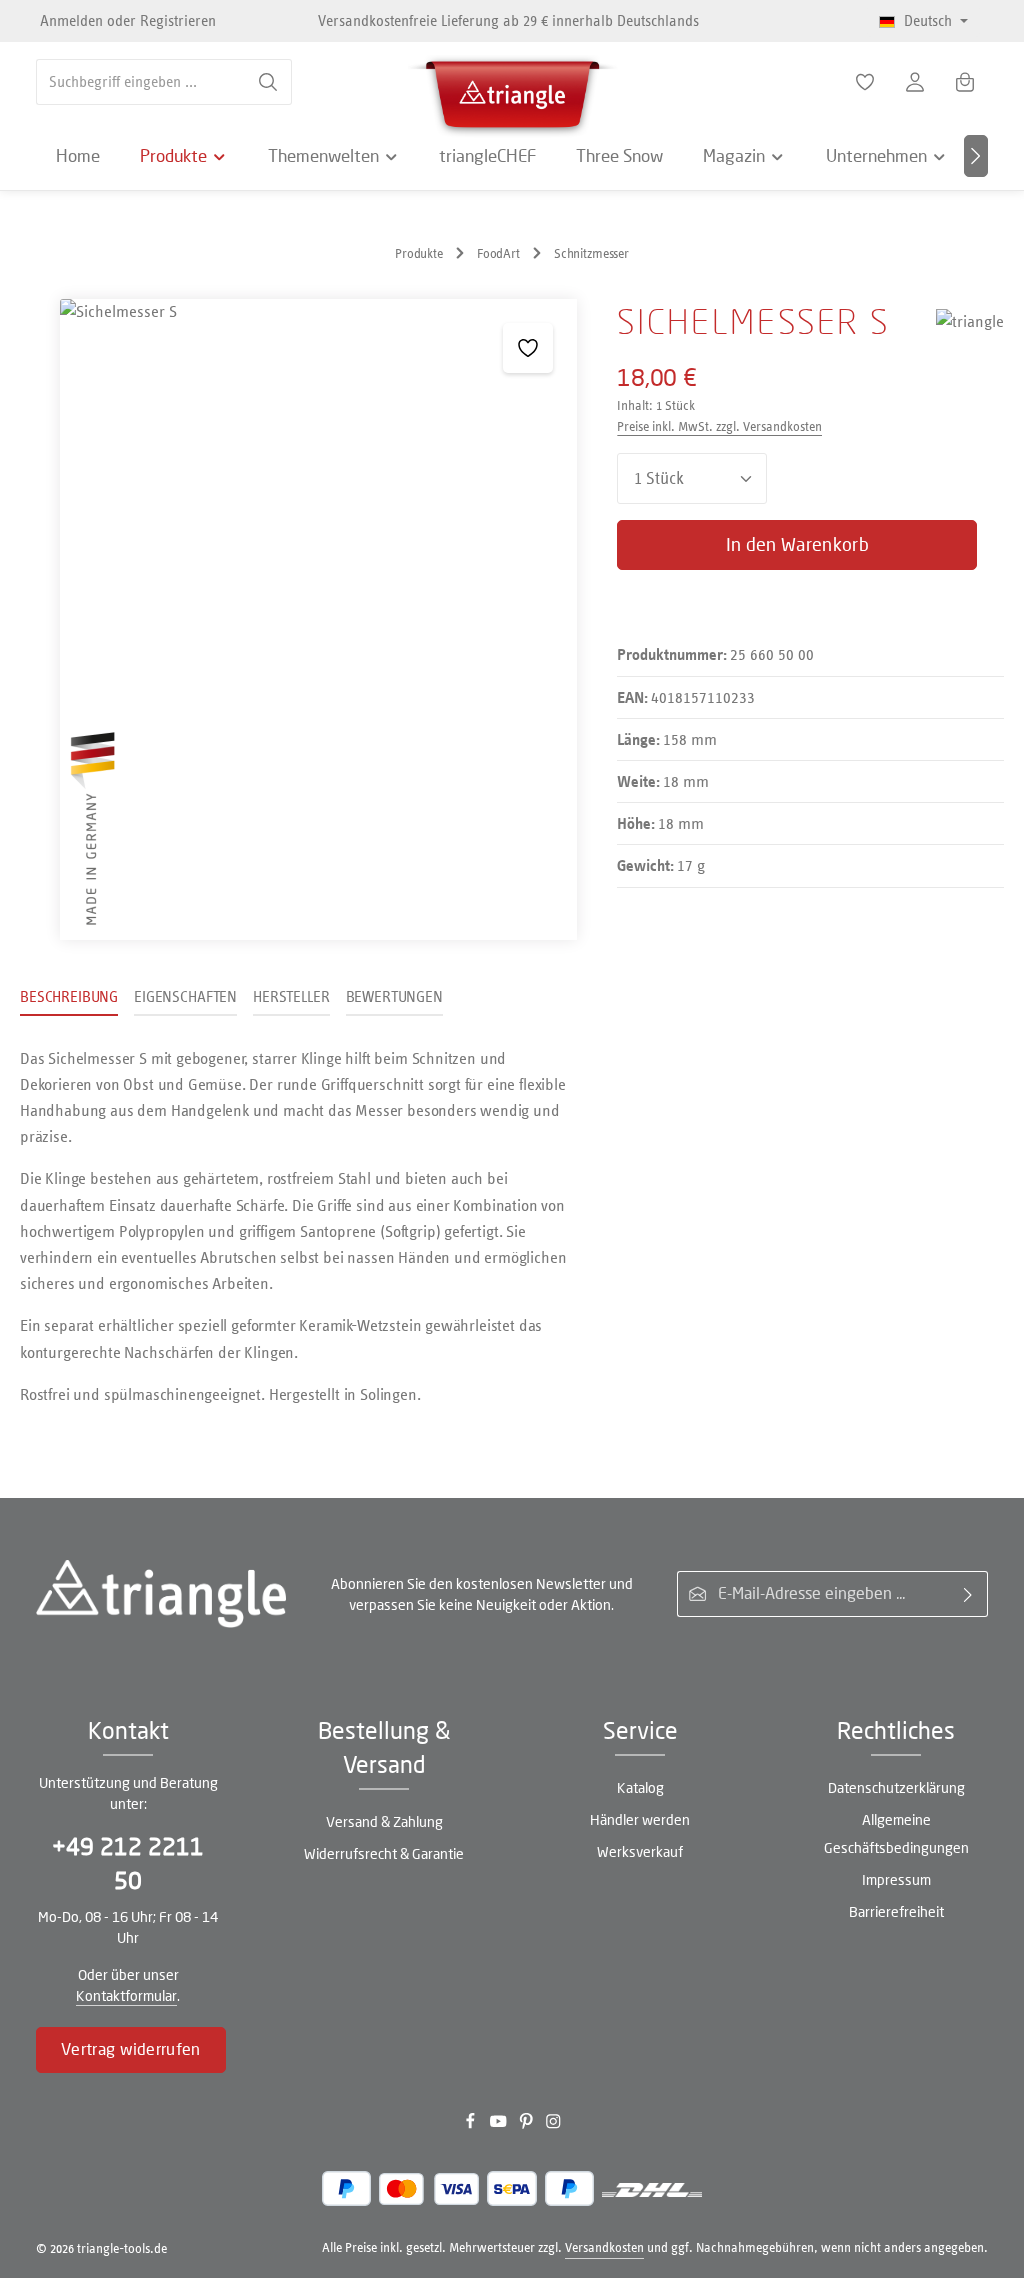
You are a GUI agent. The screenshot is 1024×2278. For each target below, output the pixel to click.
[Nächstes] (976, 156)
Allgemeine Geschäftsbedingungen (896, 1833)
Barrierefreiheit (896, 1911)
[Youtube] (500, 2124)
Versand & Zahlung (384, 1821)
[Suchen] (268, 82)
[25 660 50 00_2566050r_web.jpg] (318, 619)
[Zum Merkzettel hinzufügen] (528, 348)
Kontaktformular (126, 1995)
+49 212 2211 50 (128, 1863)
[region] (298, 619)
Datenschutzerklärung (896, 1787)
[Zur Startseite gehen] (512, 90)
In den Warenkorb (798, 544)
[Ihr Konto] (915, 82)
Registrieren (178, 20)
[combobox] (141, 82)
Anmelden (71, 20)
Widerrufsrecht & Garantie (384, 1853)
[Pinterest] (528, 2124)
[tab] (69, 998)
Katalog (640, 1787)
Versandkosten (604, 2247)
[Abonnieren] (968, 1594)
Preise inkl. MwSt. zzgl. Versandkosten (719, 426)
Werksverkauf (640, 1851)
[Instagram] (553, 2124)
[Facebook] (472, 2124)
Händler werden (640, 1819)
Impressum (896, 1879)
